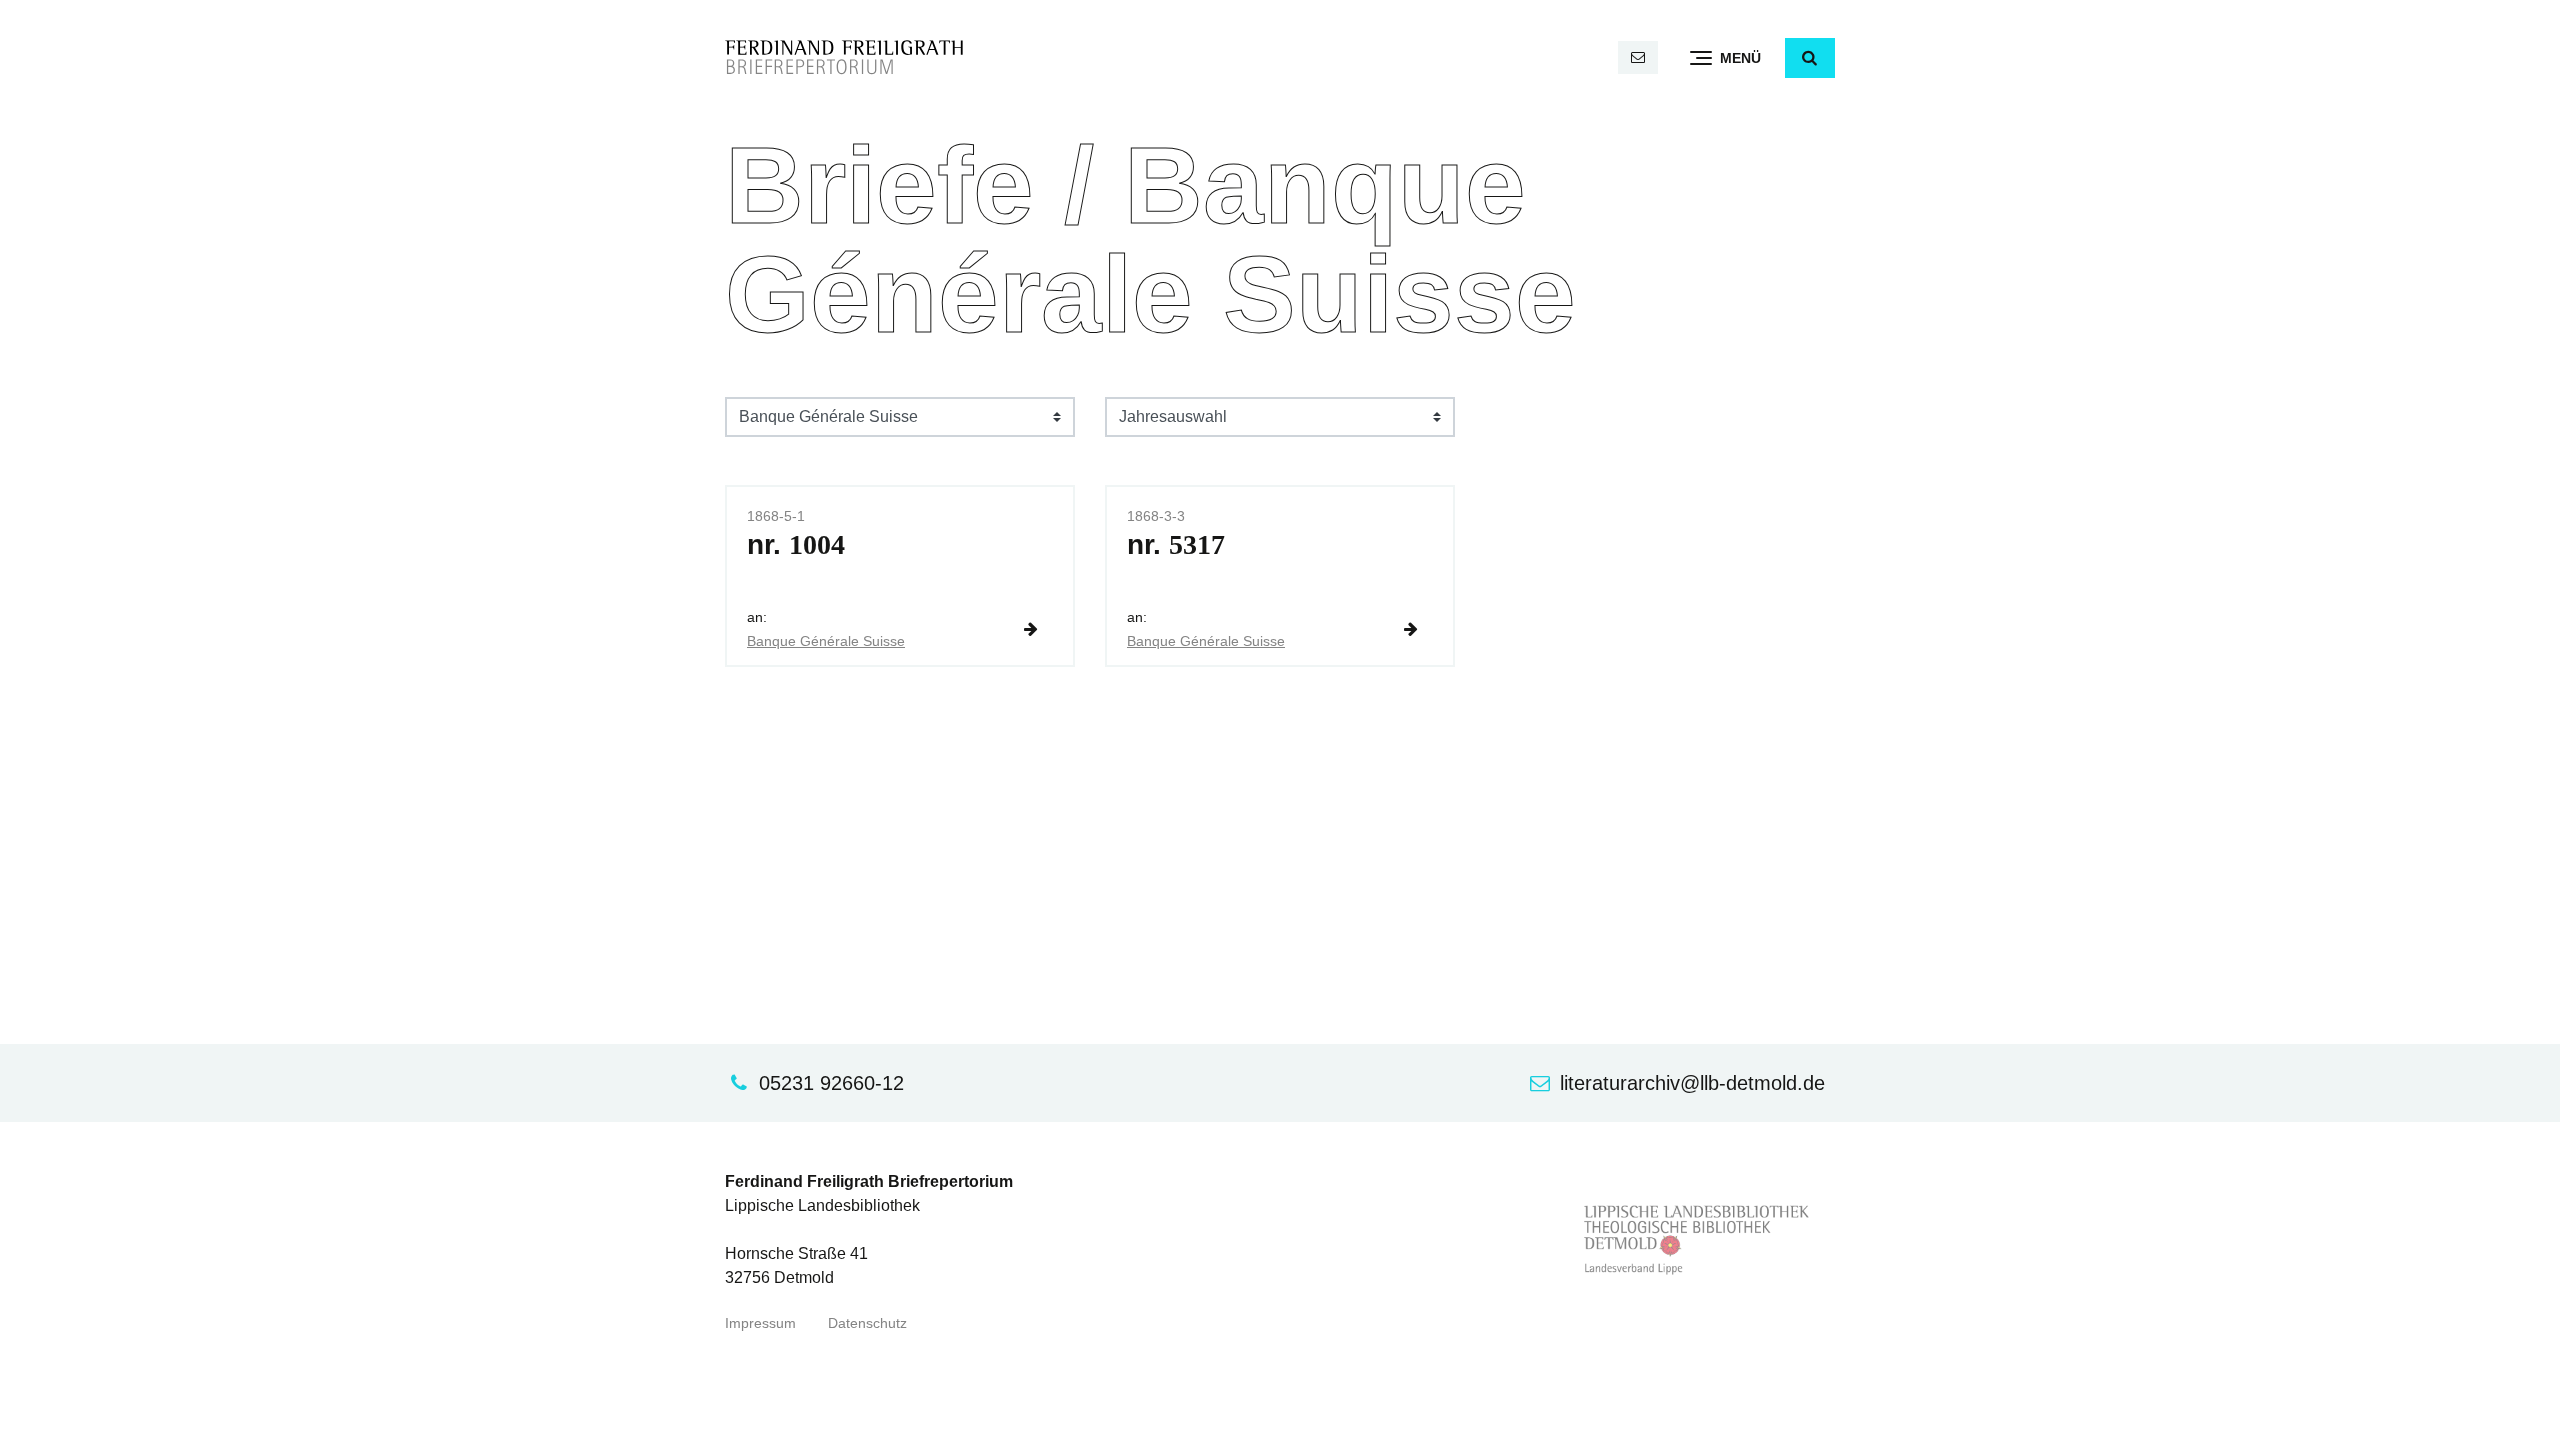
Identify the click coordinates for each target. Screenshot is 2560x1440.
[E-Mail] (1638, 57)
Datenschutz (867, 1323)
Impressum (760, 1323)
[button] (1810, 58)
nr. (796, 544)
